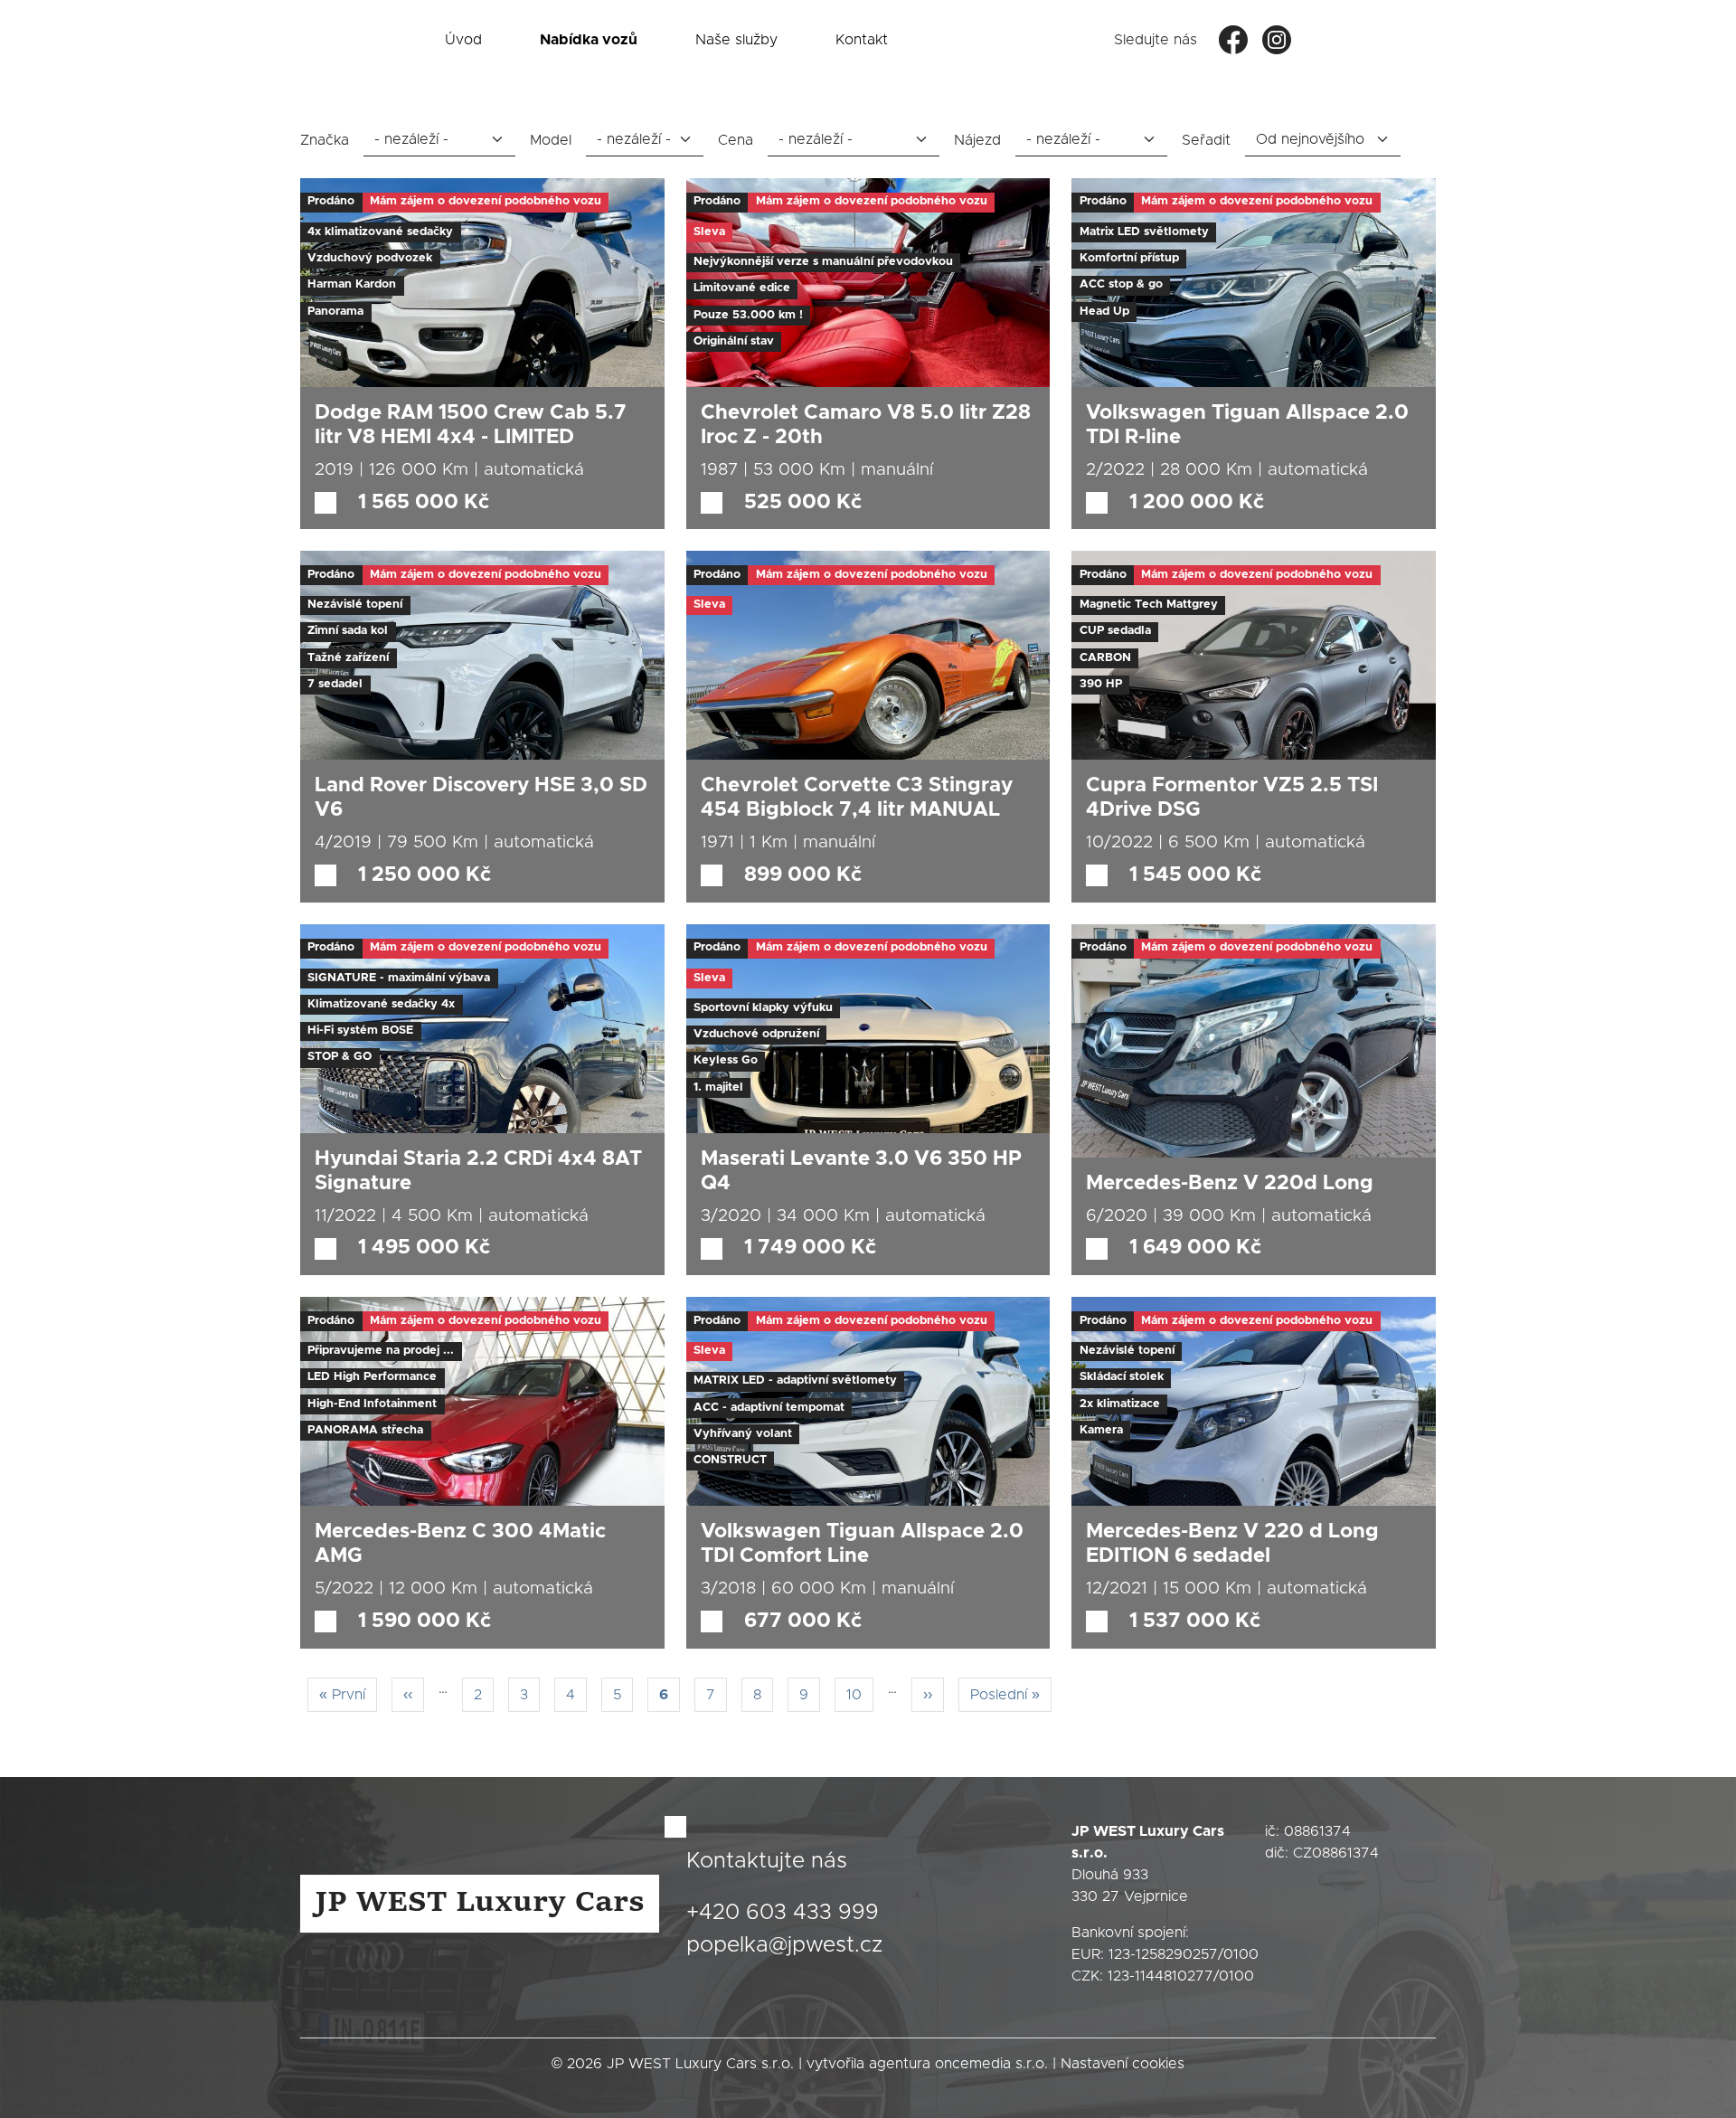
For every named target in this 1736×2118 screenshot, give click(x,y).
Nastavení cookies (1123, 2064)
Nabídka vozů (589, 40)
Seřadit (1206, 140)
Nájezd (977, 140)
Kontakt (862, 40)
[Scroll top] (1685, 2067)
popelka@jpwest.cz (784, 1945)
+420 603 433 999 (783, 1913)
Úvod (463, 40)
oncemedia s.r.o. (991, 2064)
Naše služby (736, 40)
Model (551, 140)
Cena (736, 140)
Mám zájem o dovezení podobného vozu (486, 201)
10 (859, 1694)
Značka (325, 140)
